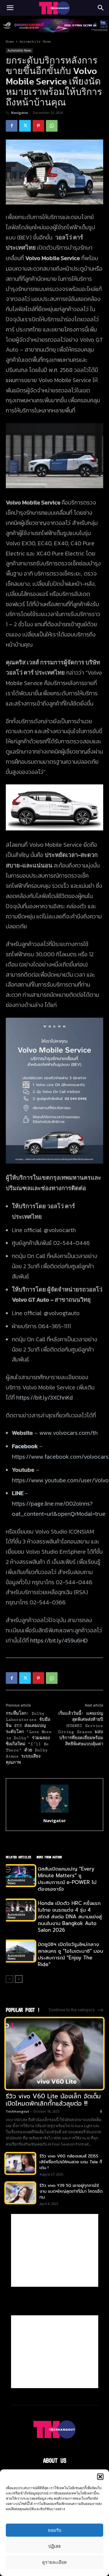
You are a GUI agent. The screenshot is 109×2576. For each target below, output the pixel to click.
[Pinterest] (38, 126)
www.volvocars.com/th (68, 1433)
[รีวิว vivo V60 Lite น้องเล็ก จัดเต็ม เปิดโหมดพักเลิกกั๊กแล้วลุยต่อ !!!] (54, 2054)
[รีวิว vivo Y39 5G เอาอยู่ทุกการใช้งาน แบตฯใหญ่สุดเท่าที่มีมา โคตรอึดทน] (20, 2193)
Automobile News (35, 42)
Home (10, 42)
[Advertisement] (55, 2250)
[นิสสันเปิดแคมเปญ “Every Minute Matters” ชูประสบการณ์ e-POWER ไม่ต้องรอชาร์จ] (20, 1876)
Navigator (20, 113)
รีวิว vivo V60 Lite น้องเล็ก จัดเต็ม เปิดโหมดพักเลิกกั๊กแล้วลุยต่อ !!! (53, 2100)
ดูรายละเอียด (54, 2562)
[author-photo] (55, 1812)
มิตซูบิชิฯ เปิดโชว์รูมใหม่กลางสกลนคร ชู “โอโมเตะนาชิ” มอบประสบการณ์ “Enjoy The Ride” (70, 1954)
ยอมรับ (55, 2530)
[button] (100, 2477)
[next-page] (19, 1979)
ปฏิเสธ (54, 2546)
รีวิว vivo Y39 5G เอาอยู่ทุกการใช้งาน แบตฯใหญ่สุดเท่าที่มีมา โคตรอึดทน (71, 2191)
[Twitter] (25, 126)
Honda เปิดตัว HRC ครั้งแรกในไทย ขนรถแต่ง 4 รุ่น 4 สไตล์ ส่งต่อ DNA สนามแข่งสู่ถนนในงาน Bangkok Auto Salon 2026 (70, 1917)
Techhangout (17, 2111)
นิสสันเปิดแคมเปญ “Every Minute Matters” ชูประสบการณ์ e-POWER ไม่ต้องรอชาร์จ (67, 1879)
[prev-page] (9, 1979)
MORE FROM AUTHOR (49, 1857)
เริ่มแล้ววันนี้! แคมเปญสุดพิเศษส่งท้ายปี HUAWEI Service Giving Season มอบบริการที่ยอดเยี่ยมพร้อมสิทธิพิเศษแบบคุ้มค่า (81, 1729)
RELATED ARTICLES (18, 1857)
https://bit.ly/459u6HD (59, 1640)
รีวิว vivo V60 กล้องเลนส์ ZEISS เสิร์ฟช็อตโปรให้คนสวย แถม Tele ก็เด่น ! (71, 2162)
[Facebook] (12, 126)
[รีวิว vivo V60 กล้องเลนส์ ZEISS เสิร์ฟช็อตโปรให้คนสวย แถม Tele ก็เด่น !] (20, 2163)
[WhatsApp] (52, 126)
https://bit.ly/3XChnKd (44, 1398)
